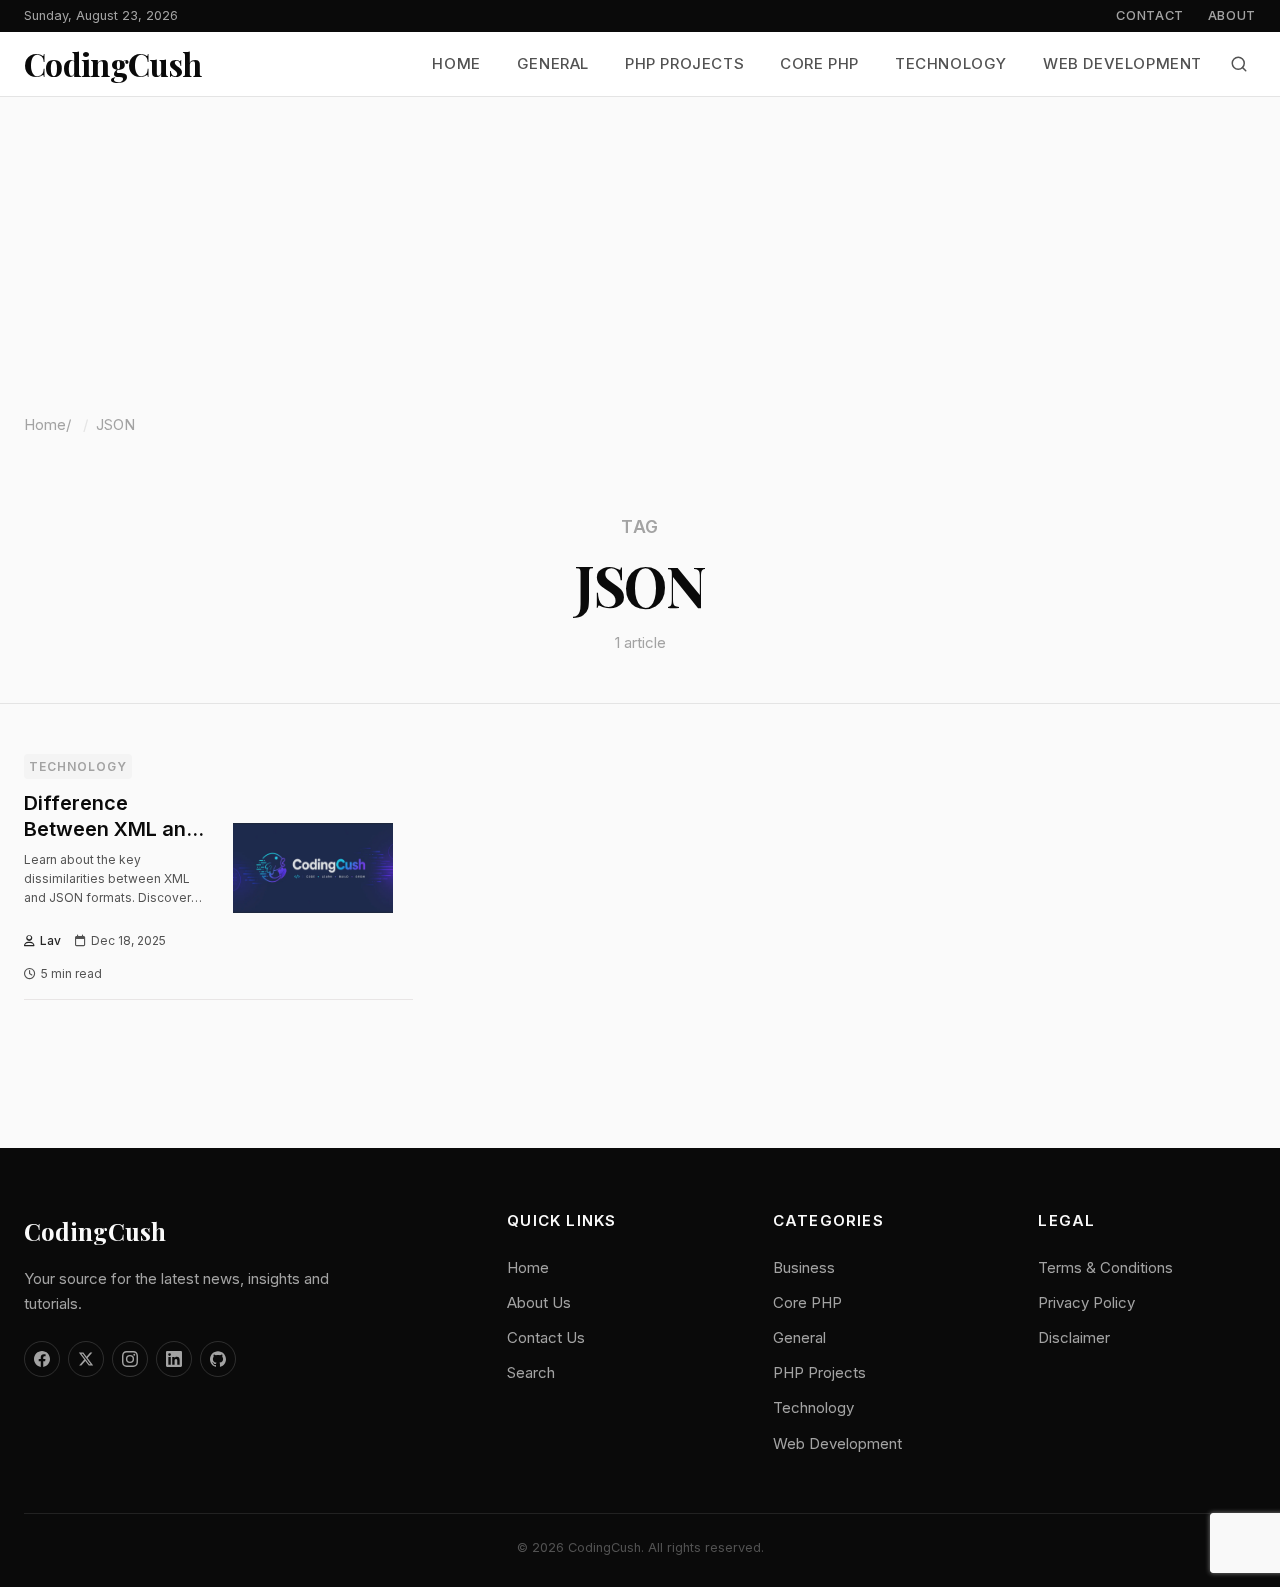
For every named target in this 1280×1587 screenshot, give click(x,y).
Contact (1149, 15)
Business (804, 1267)
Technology (951, 64)
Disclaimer (1074, 1337)
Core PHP (819, 64)
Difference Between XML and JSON (111, 829)
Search (531, 1372)
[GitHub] (218, 1359)
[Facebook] (42, 1359)
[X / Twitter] (86, 1359)
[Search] (1239, 64)
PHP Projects (684, 64)
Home (456, 64)
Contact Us (546, 1337)
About (1232, 15)
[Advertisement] (640, 247)
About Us (539, 1302)
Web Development (1122, 64)
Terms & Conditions (1105, 1267)
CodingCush (113, 64)
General (553, 64)
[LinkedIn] (174, 1359)
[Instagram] (130, 1359)
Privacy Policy (1086, 1302)
